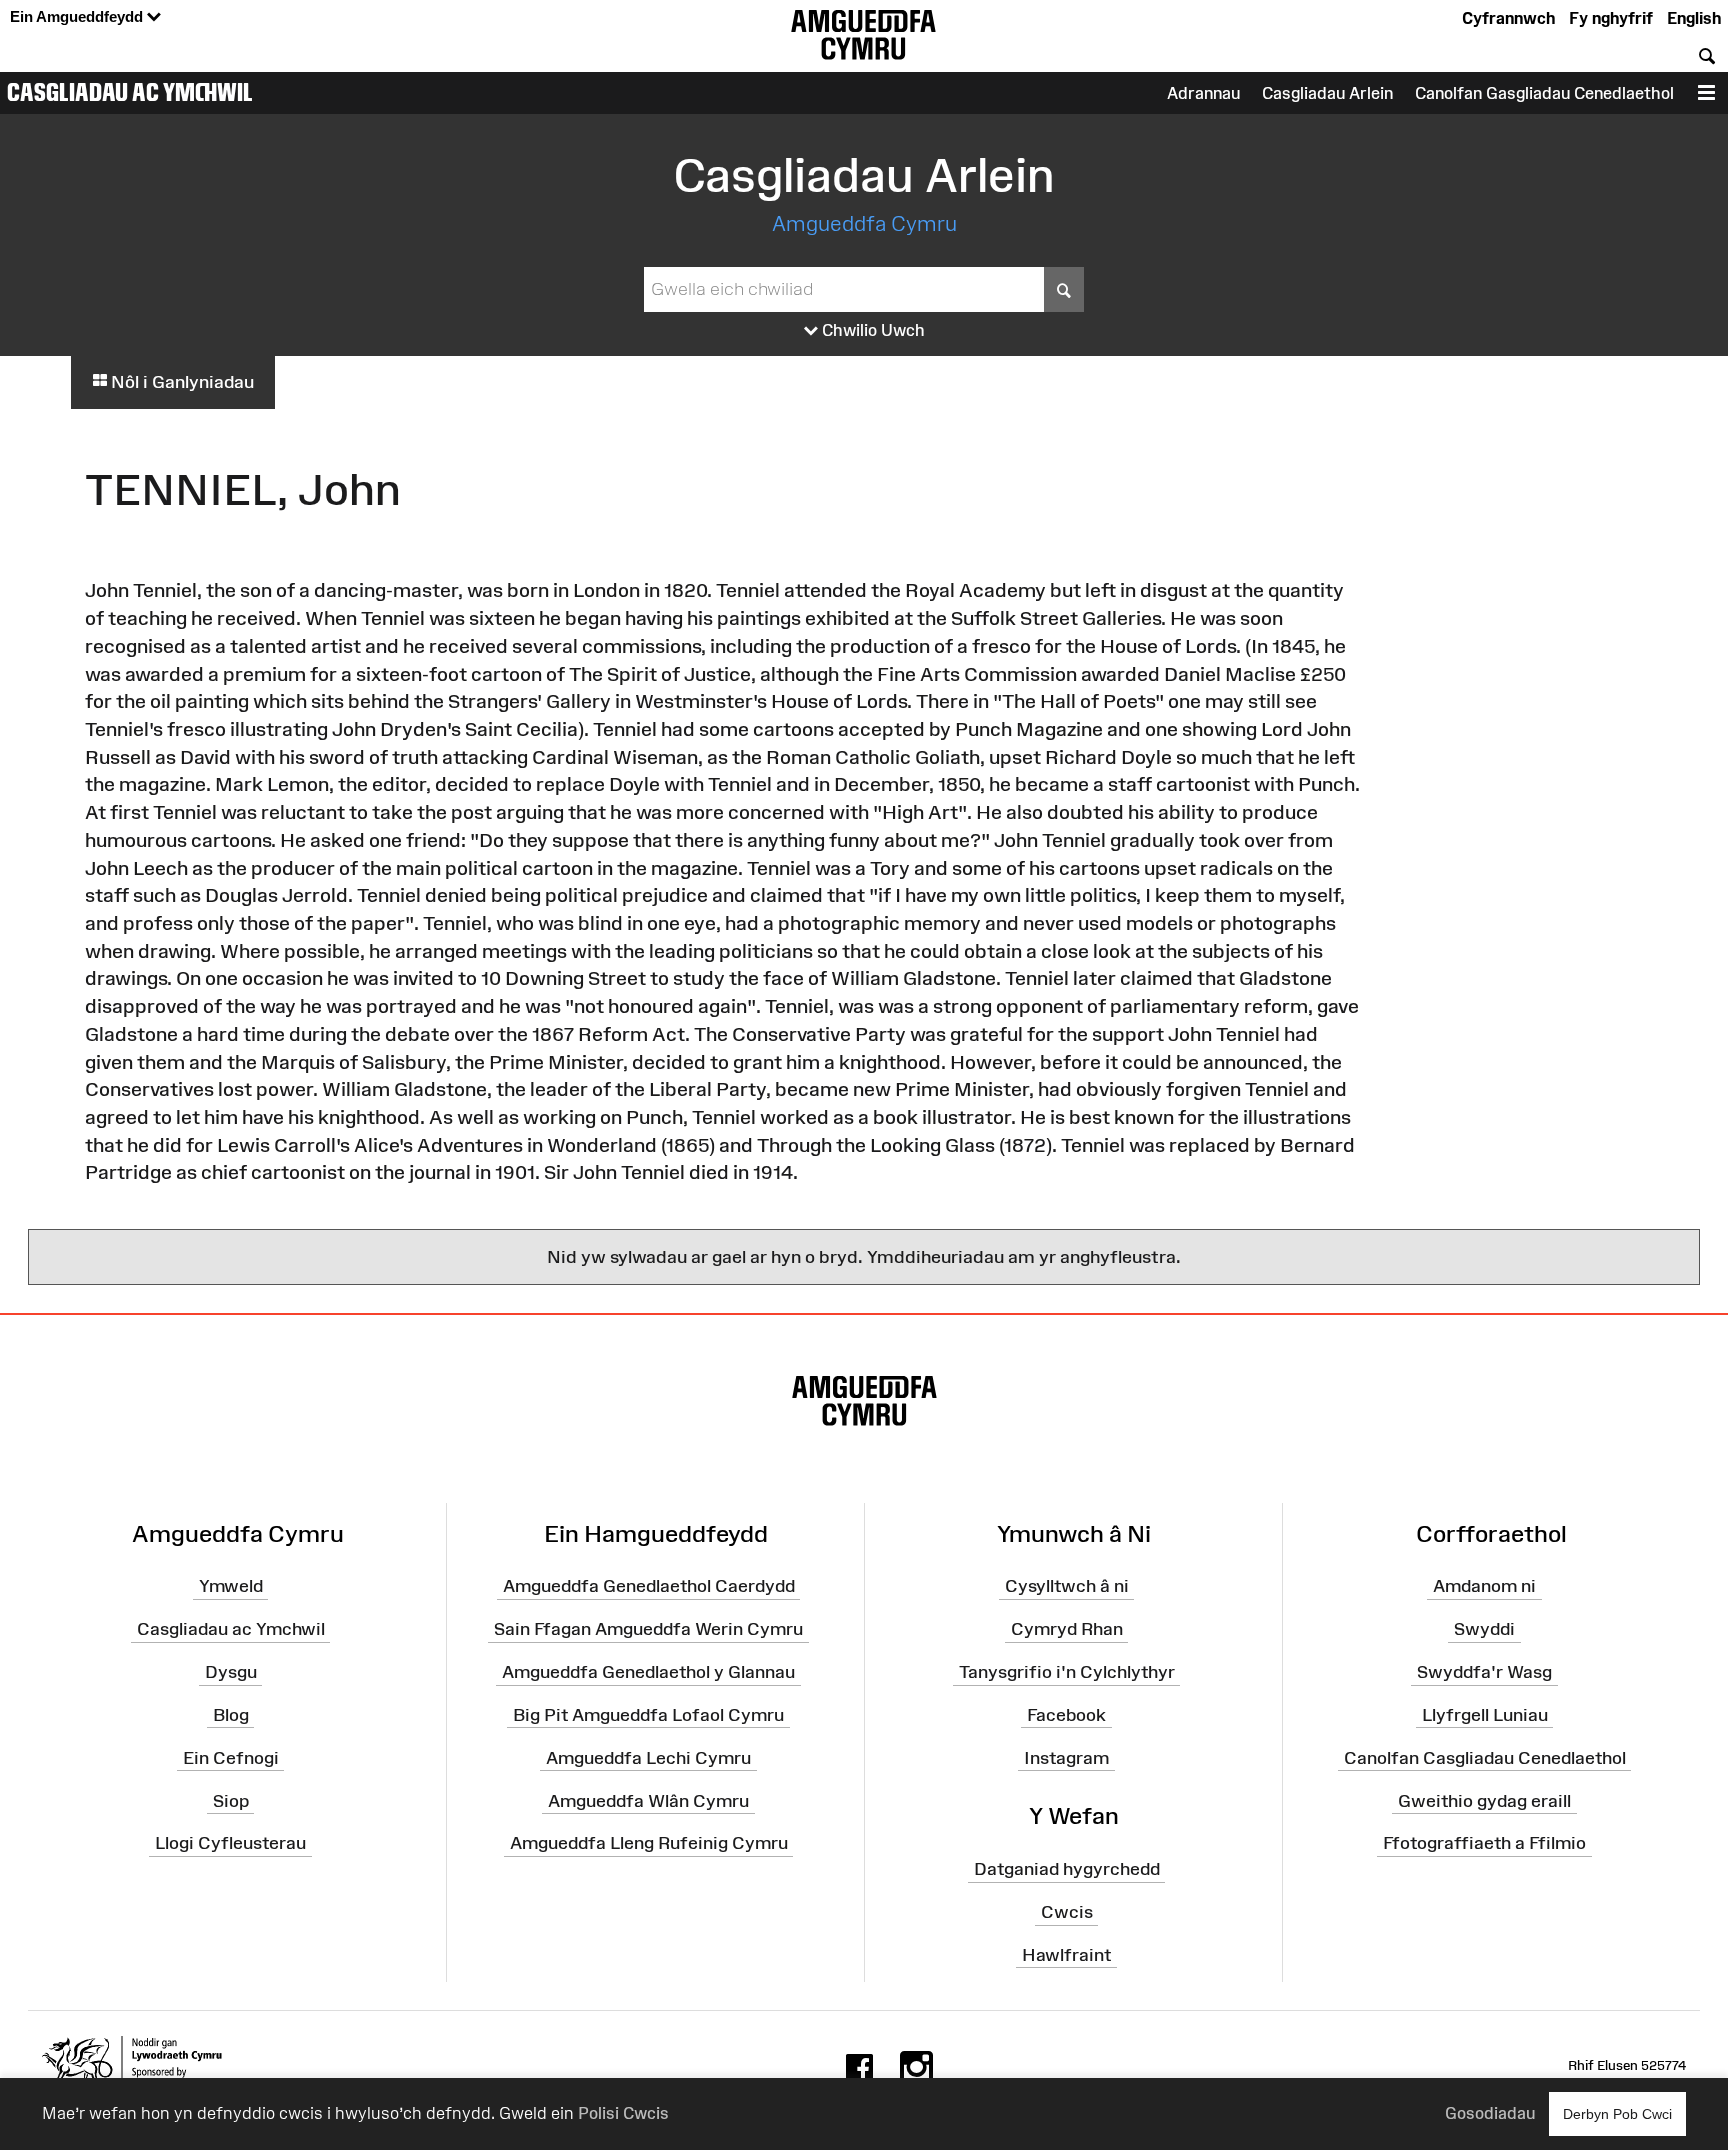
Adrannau (1203, 93)
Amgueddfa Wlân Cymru (648, 1800)
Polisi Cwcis (623, 2113)
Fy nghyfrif (1611, 18)
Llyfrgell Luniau (1485, 1715)
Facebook (1066, 1715)
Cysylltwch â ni (1067, 1586)
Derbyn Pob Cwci (1617, 2114)
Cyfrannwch (1508, 18)
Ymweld (231, 1586)
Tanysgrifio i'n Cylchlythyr (1067, 1672)
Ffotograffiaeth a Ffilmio (1484, 1843)
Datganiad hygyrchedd (1067, 1869)
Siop (231, 1800)
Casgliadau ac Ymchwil (130, 92)
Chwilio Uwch (871, 330)
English (1694, 18)
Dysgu (231, 1672)
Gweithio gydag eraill (1484, 1800)
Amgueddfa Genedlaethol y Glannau (648, 1672)
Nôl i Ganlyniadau (180, 382)
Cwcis (1067, 1912)
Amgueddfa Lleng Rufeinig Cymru (649, 1843)
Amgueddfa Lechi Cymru (648, 1757)
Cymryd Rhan (1067, 1629)
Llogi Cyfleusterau (230, 1843)
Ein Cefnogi (231, 1757)
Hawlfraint (1066, 1955)
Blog (231, 1715)
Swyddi (1484, 1629)
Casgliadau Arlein (1327, 93)
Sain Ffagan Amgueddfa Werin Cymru (648, 1629)
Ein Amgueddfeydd (78, 16)
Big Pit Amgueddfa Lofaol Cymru (648, 1715)
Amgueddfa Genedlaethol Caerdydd (649, 1586)
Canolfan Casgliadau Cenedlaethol (1485, 1757)
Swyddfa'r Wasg (1484, 1672)
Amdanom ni (1484, 1586)
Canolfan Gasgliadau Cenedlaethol (1544, 93)
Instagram (1066, 1757)
